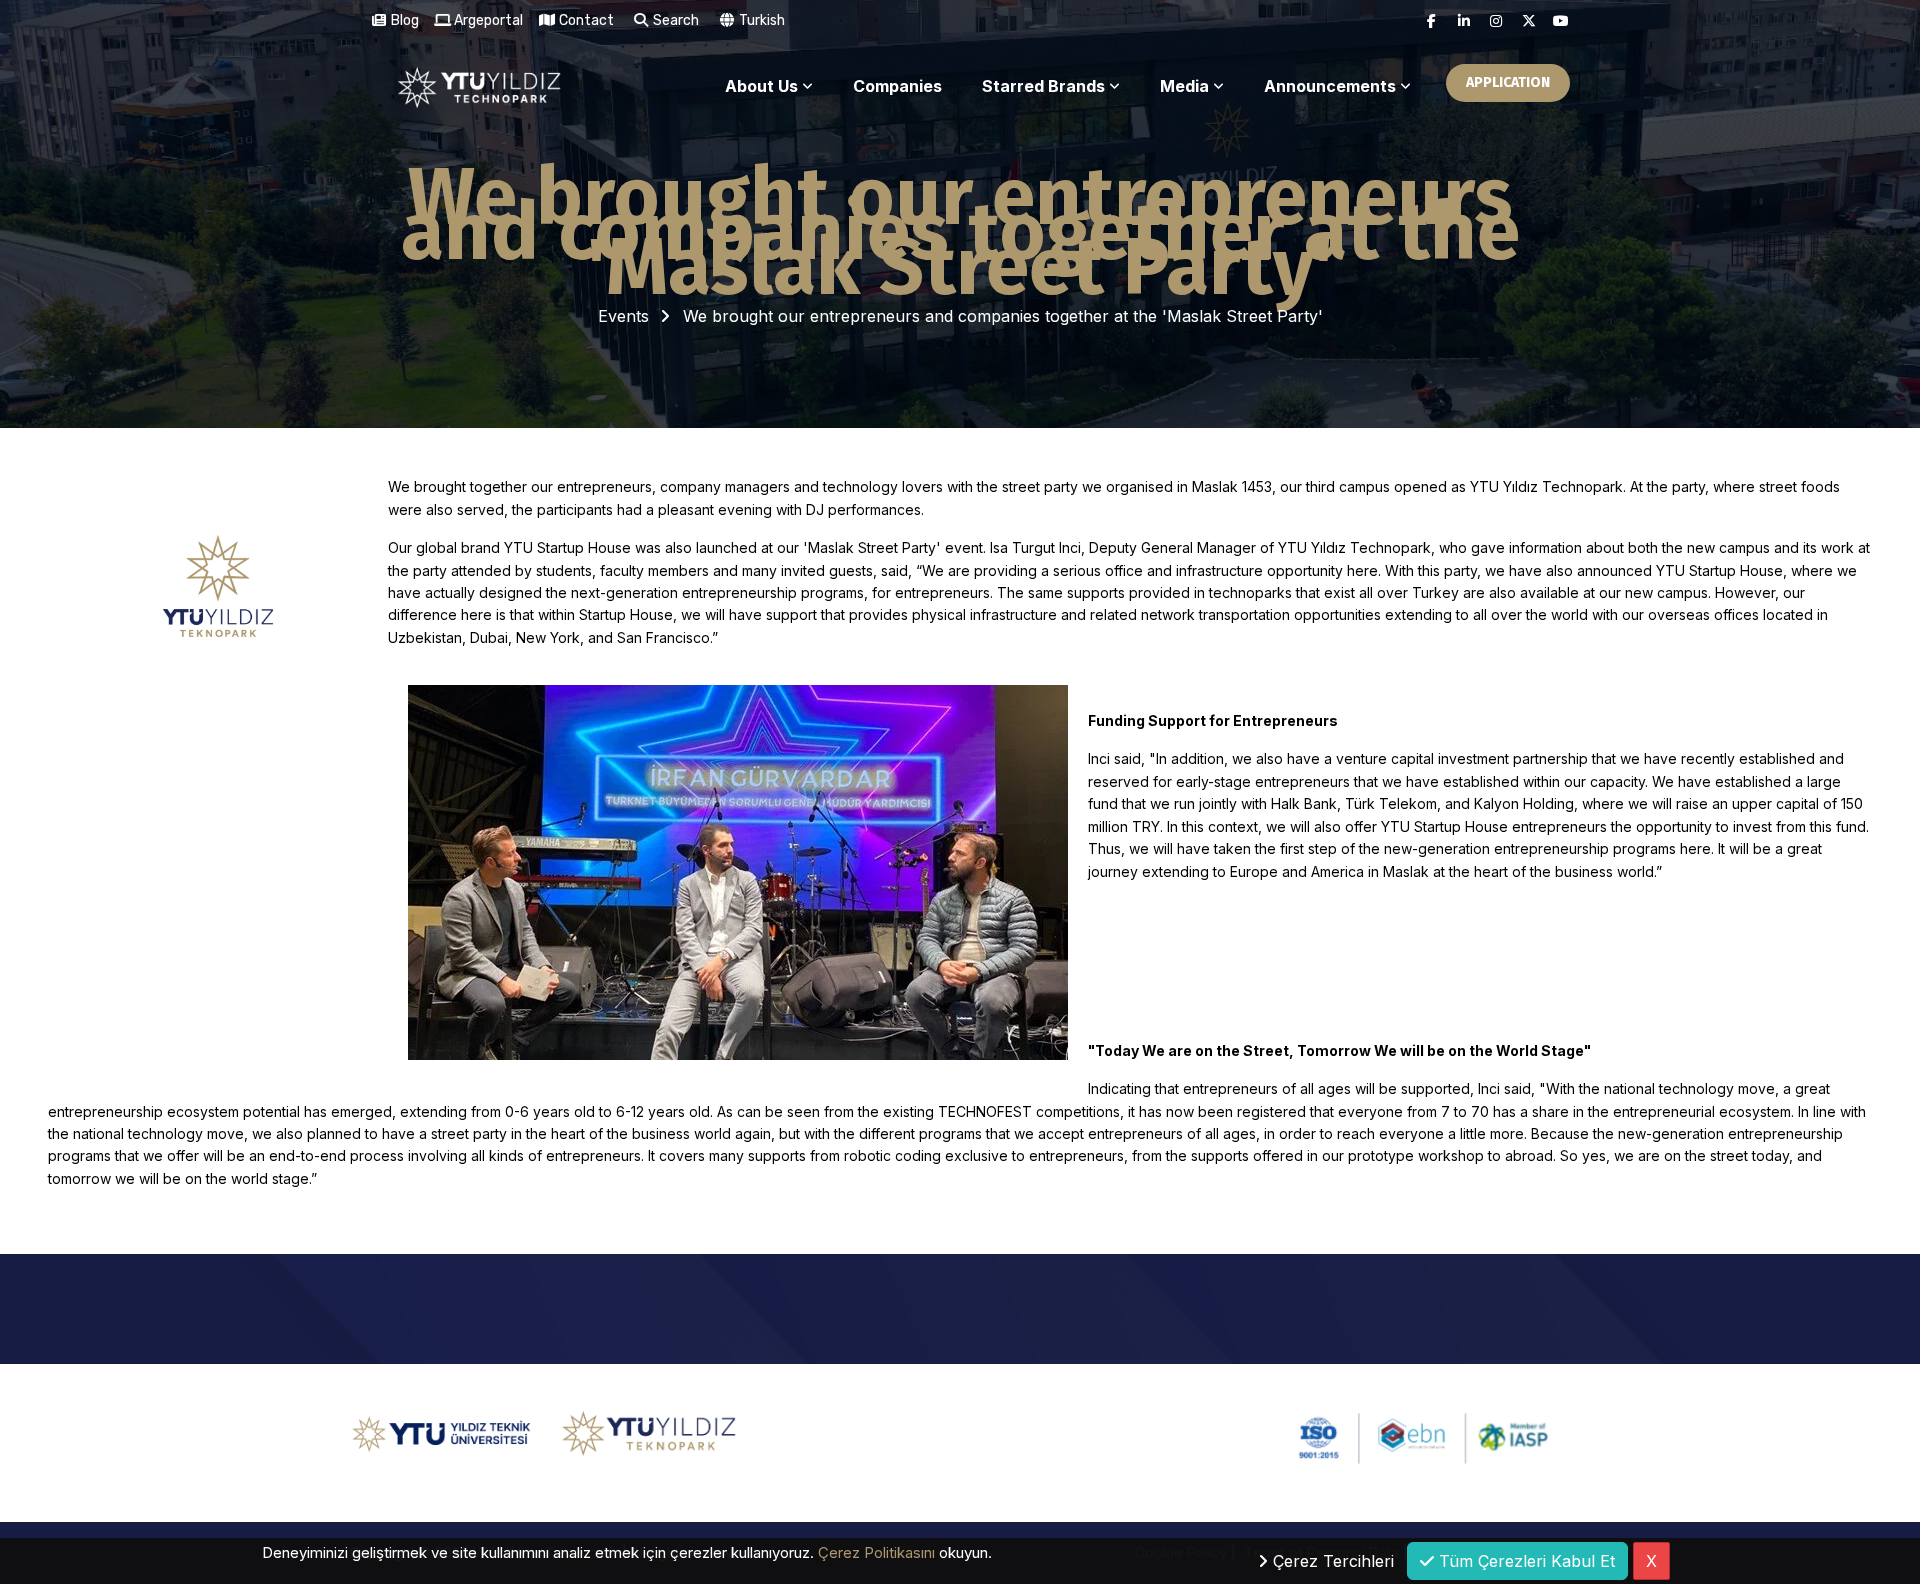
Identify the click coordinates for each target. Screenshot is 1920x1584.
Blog (403, 20)
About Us (761, 86)
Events (623, 316)
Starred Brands (1043, 86)
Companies (897, 86)
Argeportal (487, 20)
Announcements (1330, 86)
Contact (585, 20)
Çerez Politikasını (876, 1552)
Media (1184, 86)
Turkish (760, 20)
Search (674, 20)
